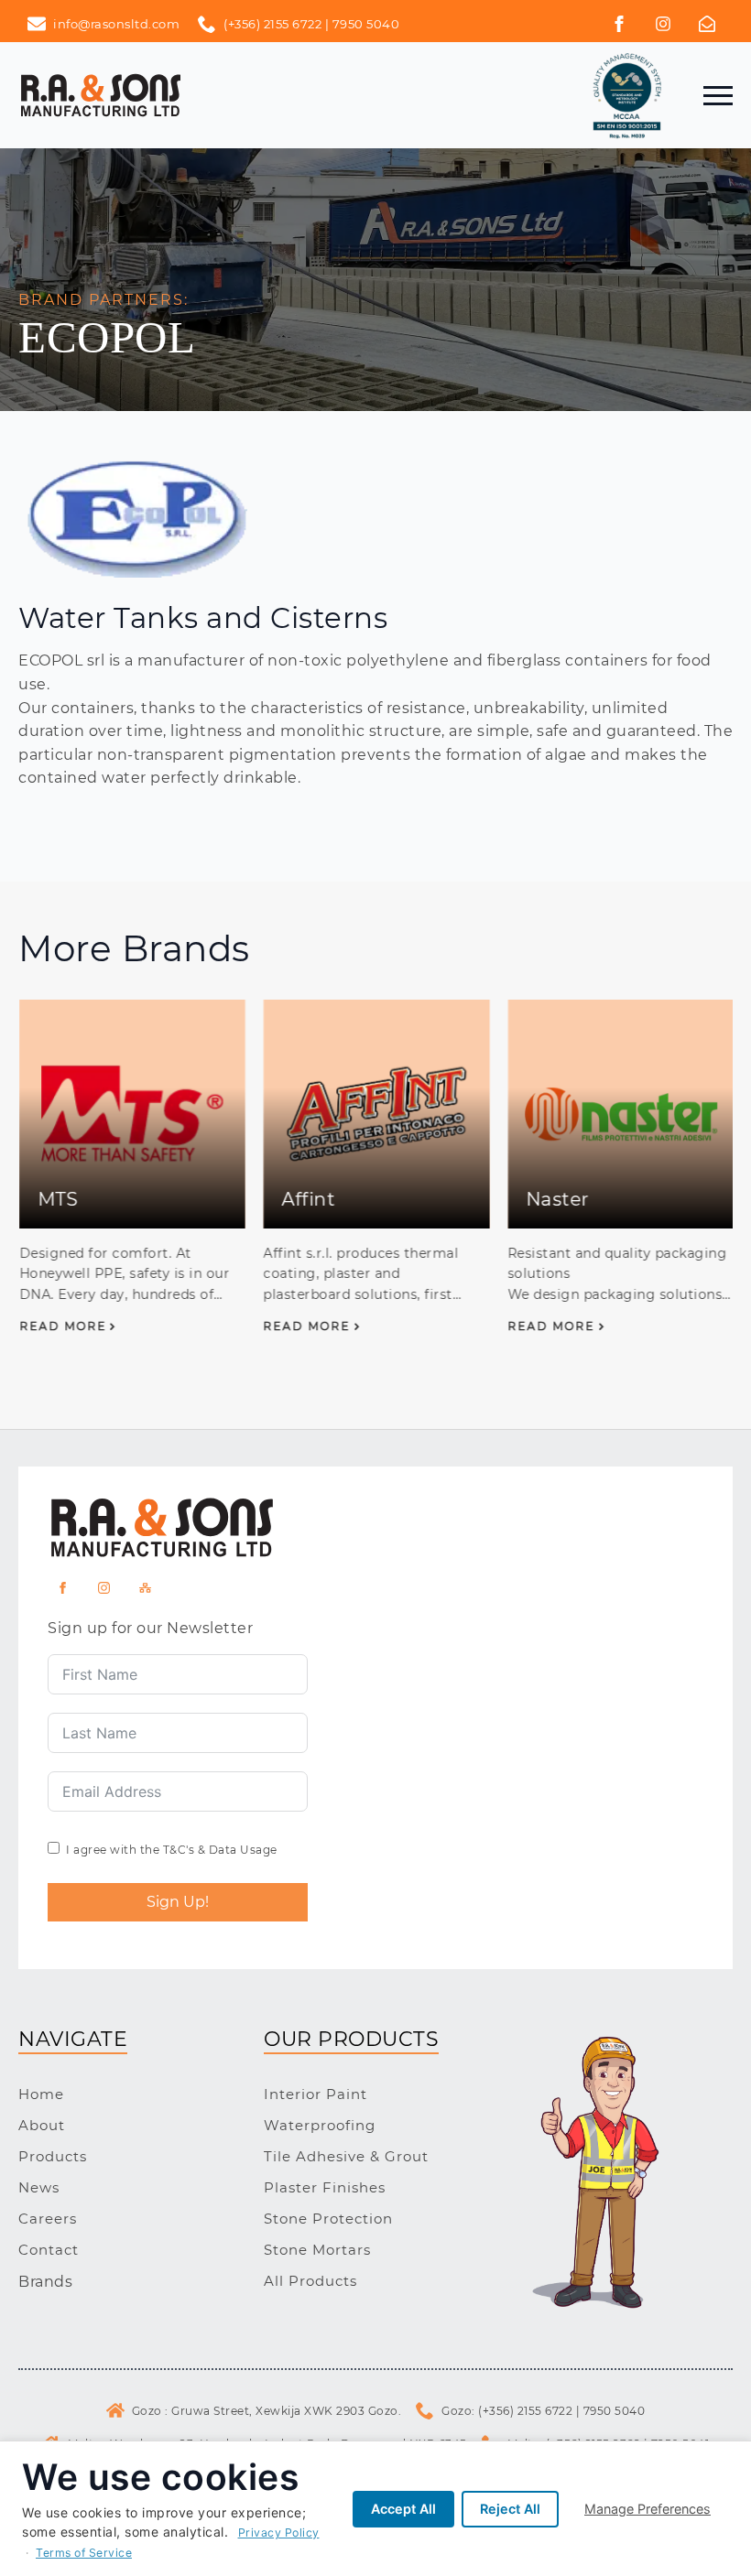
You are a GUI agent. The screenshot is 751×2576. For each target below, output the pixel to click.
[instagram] (104, 1588)
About (42, 2125)
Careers (48, 2219)
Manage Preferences (648, 2509)
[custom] (663, 24)
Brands (45, 2282)
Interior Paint (316, 2094)
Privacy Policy (279, 2533)
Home (41, 2094)
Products (53, 2156)
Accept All (403, 2509)
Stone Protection (328, 2219)
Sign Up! (178, 1902)
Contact (49, 2250)
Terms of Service (84, 2553)
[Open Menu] (718, 95)
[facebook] (619, 24)
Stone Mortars (317, 2250)
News (39, 2187)
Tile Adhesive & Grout (346, 2156)
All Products (310, 2281)
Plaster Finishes (325, 2187)
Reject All (510, 2509)
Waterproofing (320, 2125)
